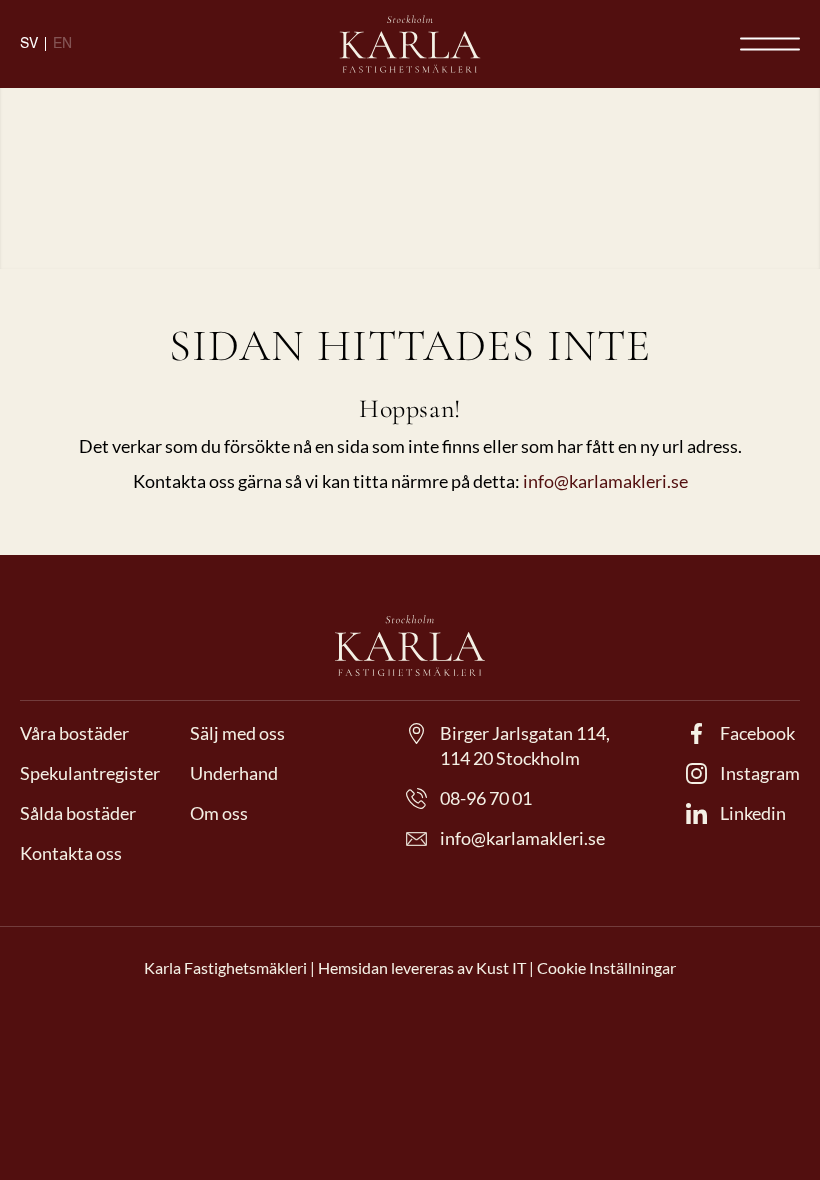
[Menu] (770, 44)
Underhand (234, 773)
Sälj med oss (237, 733)
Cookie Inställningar (606, 967)
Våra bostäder (74, 733)
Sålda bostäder (78, 813)
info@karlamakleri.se (605, 481)
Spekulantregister (90, 773)
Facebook (757, 733)
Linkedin (753, 813)
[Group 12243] (410, 44)
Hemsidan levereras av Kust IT (423, 967)
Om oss (219, 813)
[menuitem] (770, 44)
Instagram (760, 773)
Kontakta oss (71, 853)
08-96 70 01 (486, 798)
